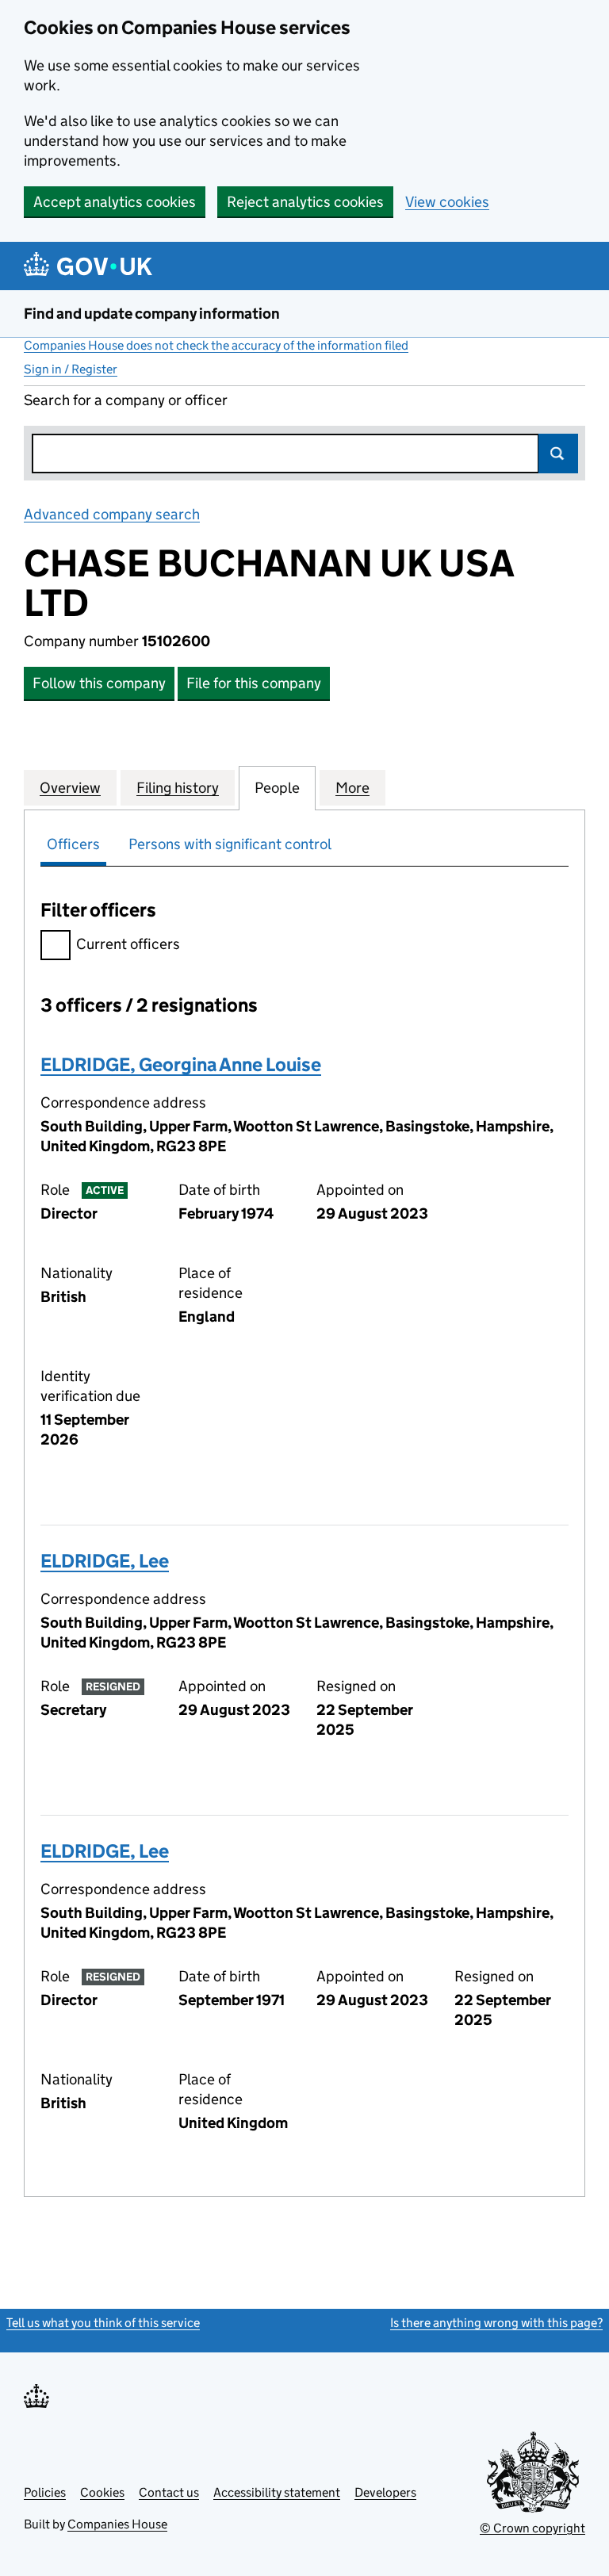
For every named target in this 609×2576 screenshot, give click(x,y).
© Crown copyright (532, 2528)
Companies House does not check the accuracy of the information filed (216, 345)
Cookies (102, 2492)
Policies (45, 2492)
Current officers (128, 944)
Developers (385, 2492)
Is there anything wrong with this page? (496, 2323)
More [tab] (352, 788)
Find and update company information (152, 314)
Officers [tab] (73, 844)
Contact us (169, 2492)
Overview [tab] (70, 788)
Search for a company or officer (126, 400)
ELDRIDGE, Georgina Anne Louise (181, 1064)
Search (558, 454)
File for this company (254, 683)
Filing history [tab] (178, 788)
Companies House (117, 2524)
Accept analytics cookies (115, 202)
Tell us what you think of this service (103, 2323)
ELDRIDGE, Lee (105, 1561)
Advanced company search (112, 514)
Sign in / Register (71, 369)
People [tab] (277, 788)
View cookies (447, 202)
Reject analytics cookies (305, 202)
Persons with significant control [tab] (230, 844)
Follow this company (99, 683)
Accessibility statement (277, 2492)
